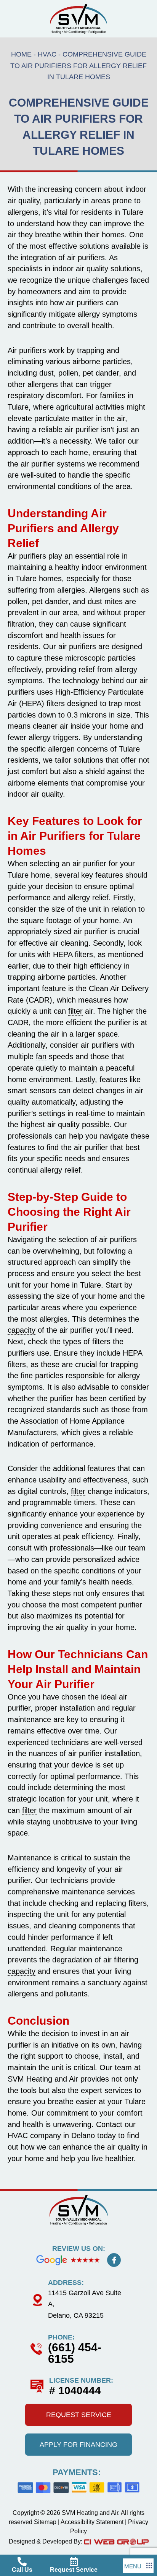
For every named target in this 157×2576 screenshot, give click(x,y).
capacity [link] (22, 1330)
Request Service (74, 2570)
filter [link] (75, 1011)
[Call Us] (22, 2561)
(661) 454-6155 (75, 2353)
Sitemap (45, 2522)
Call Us (22, 2570)
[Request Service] (74, 2561)
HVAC (47, 54)
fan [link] (41, 1056)
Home (21, 54)
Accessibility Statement (92, 2522)
